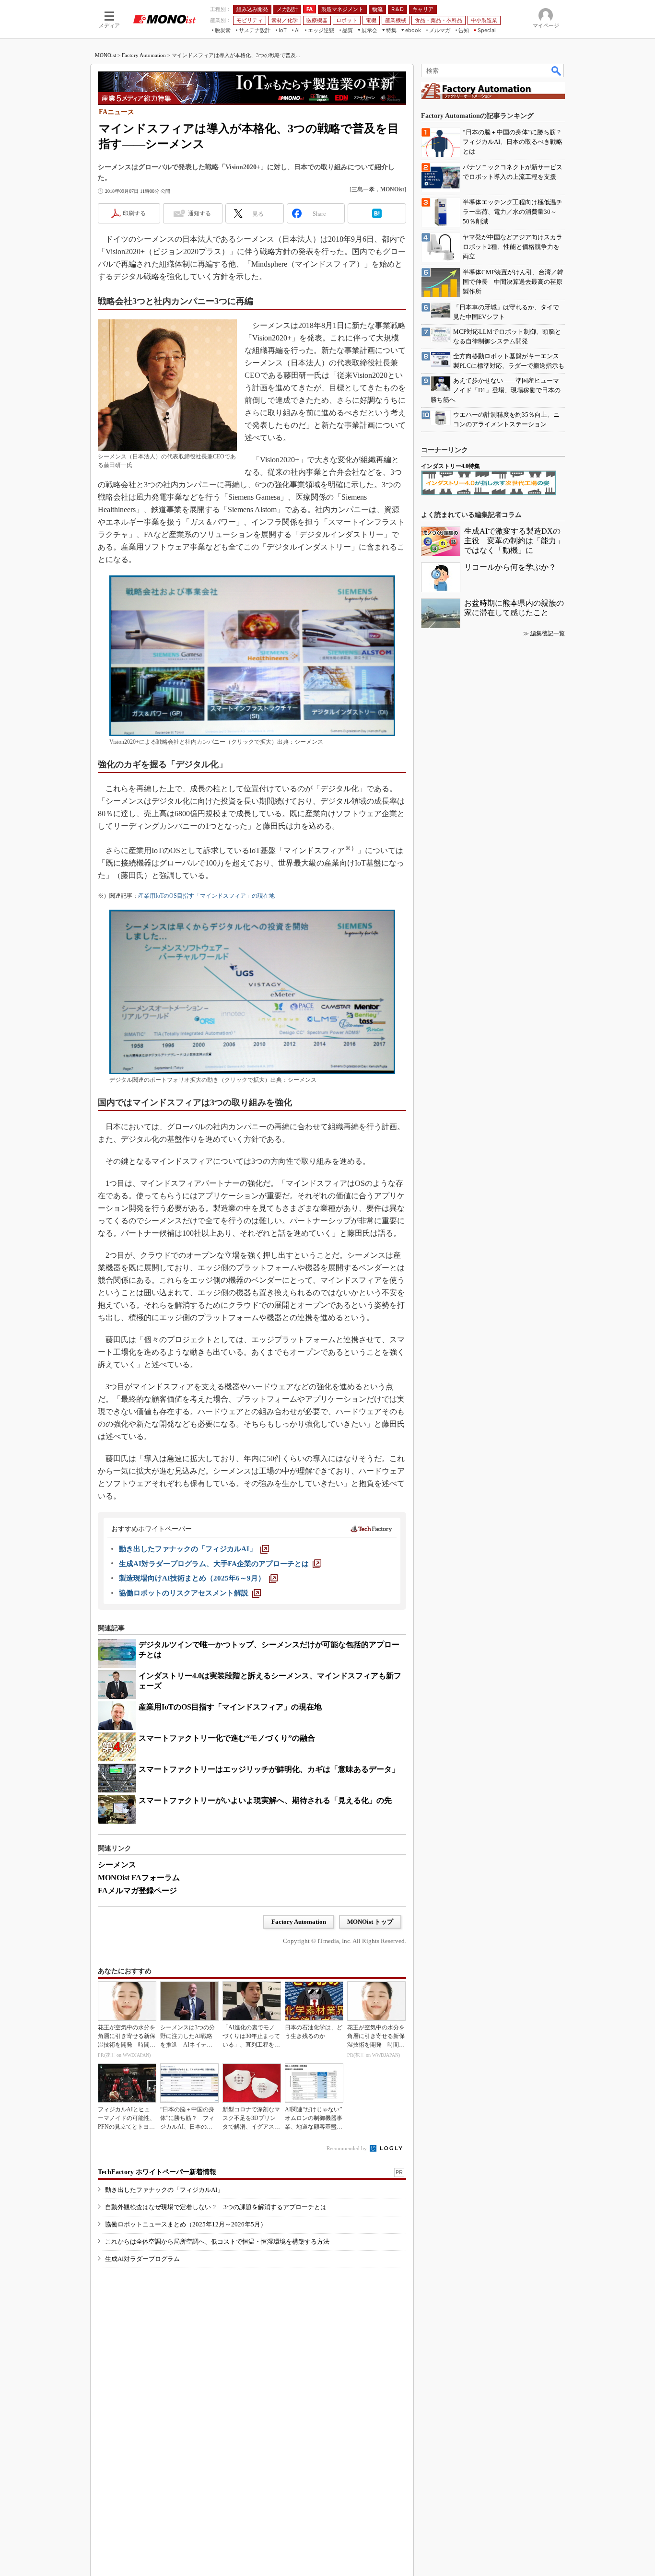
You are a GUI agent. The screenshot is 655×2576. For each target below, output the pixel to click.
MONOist (105, 55)
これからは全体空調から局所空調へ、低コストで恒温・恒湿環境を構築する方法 (217, 2242)
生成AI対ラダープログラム (142, 2259)
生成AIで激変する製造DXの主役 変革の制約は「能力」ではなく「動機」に (514, 541)
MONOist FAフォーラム (139, 1878)
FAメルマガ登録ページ (137, 1891)
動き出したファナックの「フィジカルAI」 (164, 2190)
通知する (199, 213)
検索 (557, 70)
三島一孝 (363, 189)
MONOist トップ (370, 1922)
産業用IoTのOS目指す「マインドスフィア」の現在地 (206, 896)
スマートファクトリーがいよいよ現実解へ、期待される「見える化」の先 (265, 1800)
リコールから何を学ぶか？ (510, 567)
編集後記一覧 (548, 633)
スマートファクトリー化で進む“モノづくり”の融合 (227, 1738)
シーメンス (117, 1865)
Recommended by (347, 2148)
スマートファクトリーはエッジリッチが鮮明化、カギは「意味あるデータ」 (269, 1769)
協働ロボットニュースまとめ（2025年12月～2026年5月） (186, 2224)
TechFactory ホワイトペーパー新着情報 (157, 2172)
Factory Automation (144, 55)
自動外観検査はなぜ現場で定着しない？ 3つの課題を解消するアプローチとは (216, 2207)
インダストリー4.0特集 (450, 466)
